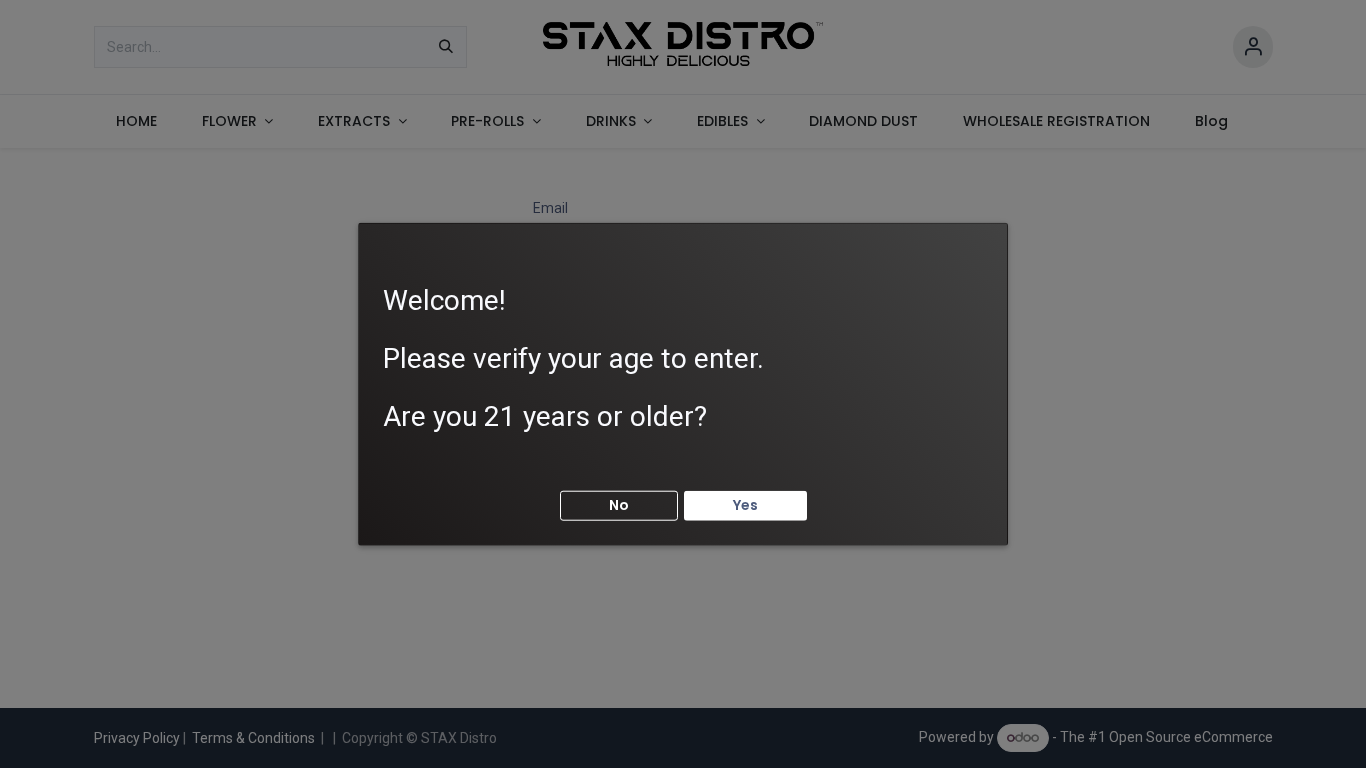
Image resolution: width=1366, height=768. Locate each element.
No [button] (619, 505)
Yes (745, 505)
